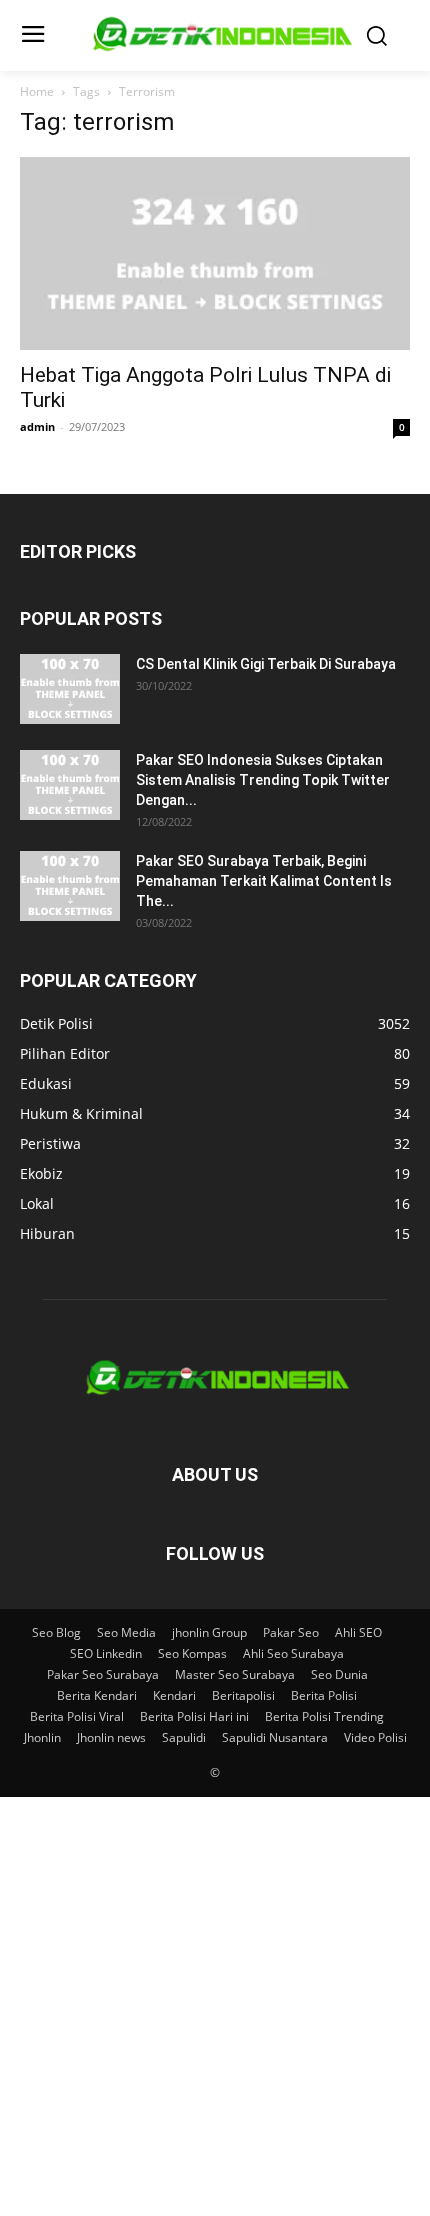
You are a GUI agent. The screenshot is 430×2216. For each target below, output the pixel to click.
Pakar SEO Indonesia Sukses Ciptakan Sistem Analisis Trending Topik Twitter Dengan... (263, 780)
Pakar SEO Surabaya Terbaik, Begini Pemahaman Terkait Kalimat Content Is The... (264, 881)
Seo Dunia (339, 1674)
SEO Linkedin (106, 1653)
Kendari (174, 1695)
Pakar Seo (291, 1632)
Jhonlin (42, 1737)
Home (37, 91)
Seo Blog (56, 1632)
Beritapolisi (243, 1695)
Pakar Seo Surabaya (103, 1674)
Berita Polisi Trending (324, 1716)
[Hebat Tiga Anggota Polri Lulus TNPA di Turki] (215, 253)
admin (37, 426)
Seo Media (126, 1632)
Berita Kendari (97, 1695)
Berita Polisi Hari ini (194, 1716)
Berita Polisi (324, 1695)
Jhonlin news (111, 1737)
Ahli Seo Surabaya (293, 1653)
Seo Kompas (192, 1653)
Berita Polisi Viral (77, 1716)
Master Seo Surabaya (235, 1674)
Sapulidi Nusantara (275, 1737)
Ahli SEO (358, 1632)
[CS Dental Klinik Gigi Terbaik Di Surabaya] (70, 689)
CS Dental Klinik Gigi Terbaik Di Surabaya (266, 664)
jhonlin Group (209, 1632)
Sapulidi (184, 1737)
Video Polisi (375, 1737)
